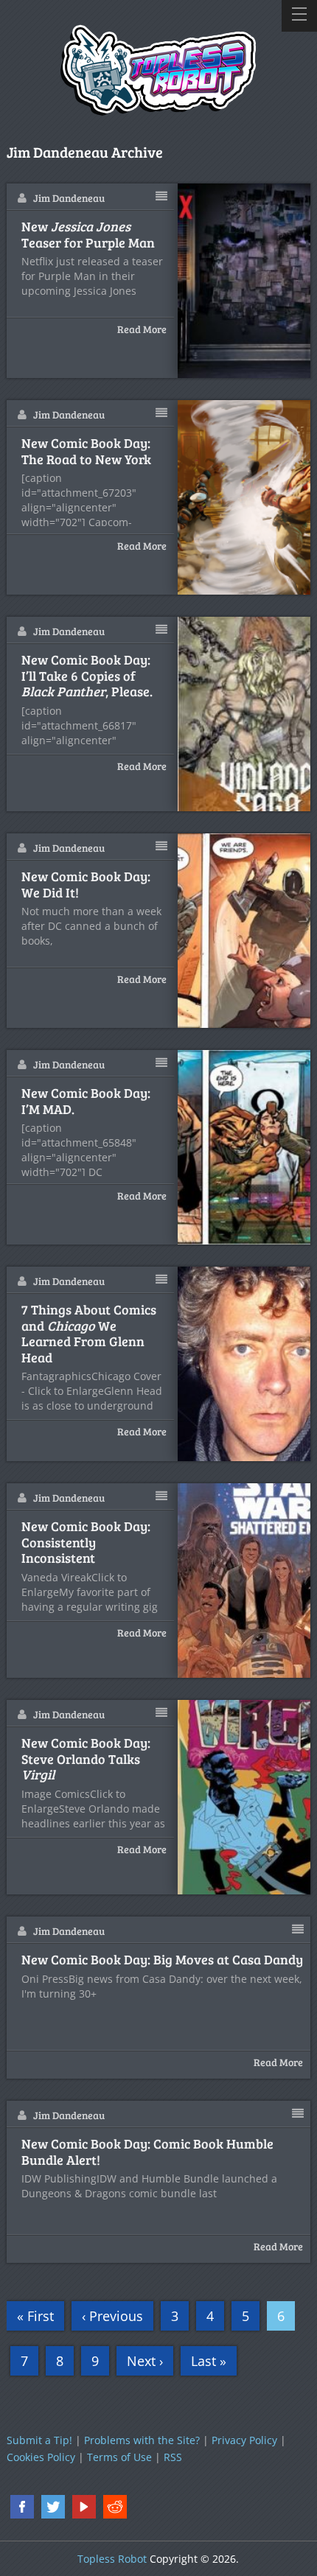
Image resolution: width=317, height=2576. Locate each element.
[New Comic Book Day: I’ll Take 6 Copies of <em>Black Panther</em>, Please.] (245, 714)
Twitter (53, 2507)
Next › (145, 2361)
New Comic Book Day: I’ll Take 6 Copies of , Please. (87, 676)
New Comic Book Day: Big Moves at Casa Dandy (162, 1960)
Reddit (115, 2507)
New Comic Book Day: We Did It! (86, 885)
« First (35, 2316)
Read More (142, 329)
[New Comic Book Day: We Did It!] (245, 931)
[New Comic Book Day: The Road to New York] (245, 497)
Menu (299, 16)
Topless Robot (112, 2559)
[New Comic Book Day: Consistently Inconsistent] (245, 1581)
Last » (209, 2361)
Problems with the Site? (142, 2440)
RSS (173, 2457)
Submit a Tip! (39, 2440)
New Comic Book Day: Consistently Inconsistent (86, 1543)
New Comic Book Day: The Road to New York (86, 451)
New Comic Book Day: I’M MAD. (86, 1101)
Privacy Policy (244, 2440)
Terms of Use (119, 2457)
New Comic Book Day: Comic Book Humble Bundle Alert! (147, 2152)
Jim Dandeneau (69, 198)
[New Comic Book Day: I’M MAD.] (245, 1147)
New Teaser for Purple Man (88, 235)
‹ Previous (112, 2316)
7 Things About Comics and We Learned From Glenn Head (89, 1334)
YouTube (84, 2507)
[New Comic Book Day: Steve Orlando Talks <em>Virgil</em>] (245, 1797)
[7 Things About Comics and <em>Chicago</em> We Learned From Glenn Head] (245, 1364)
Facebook (22, 2507)
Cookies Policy (41, 2457)
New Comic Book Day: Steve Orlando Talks (86, 1759)
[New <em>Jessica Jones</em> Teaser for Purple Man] (245, 281)
